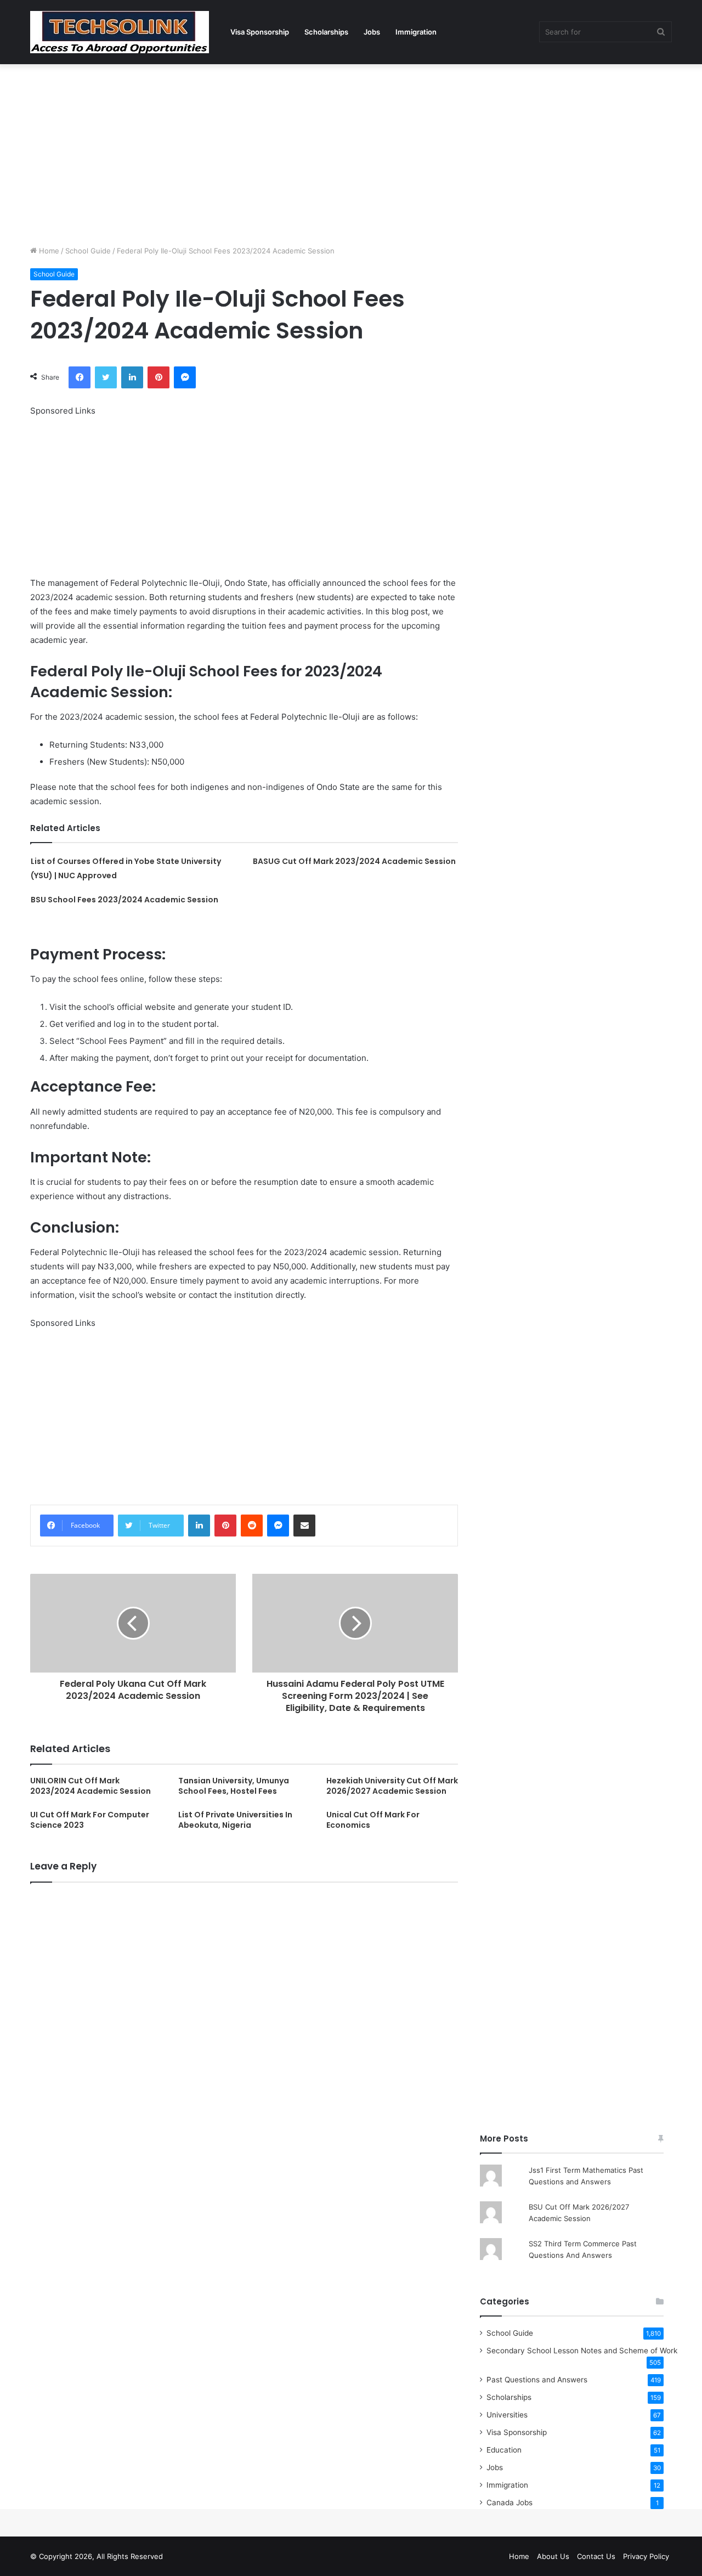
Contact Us (596, 2556)
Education (504, 2450)
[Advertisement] (351, 152)
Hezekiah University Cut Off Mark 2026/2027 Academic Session (392, 1786)
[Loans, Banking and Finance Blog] (120, 32)
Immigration (416, 32)
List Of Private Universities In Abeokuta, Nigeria (235, 1820)
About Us (553, 2556)
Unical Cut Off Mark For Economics (373, 1820)
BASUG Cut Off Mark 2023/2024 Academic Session (354, 861)
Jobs (372, 32)
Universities (507, 2415)
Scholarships (326, 32)
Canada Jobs (509, 2502)
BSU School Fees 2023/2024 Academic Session (124, 900)
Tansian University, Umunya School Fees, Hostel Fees (234, 1786)
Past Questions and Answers (537, 2380)
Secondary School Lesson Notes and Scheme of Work (582, 2351)
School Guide (88, 251)
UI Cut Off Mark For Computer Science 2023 (90, 1820)
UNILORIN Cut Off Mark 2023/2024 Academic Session (90, 1786)
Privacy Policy (646, 2556)
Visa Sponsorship (260, 32)
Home (48, 251)
